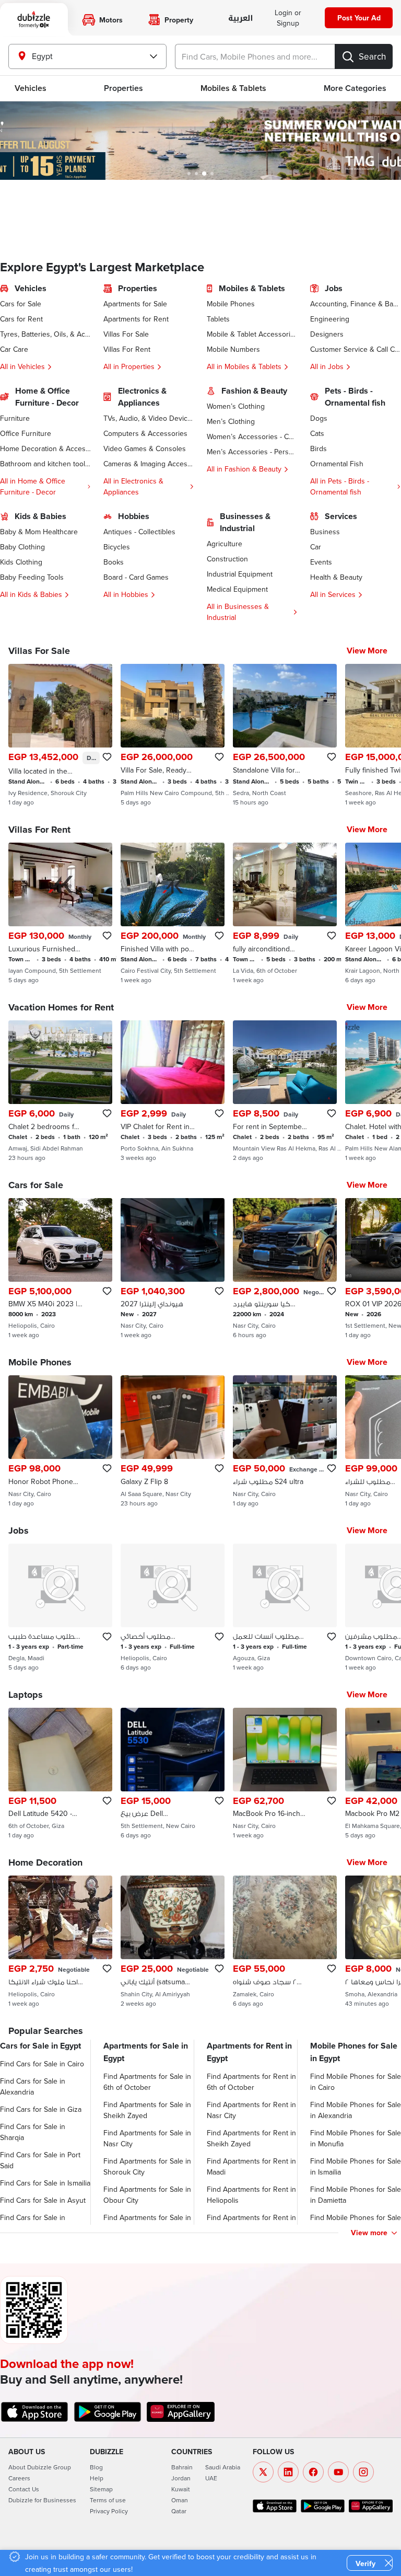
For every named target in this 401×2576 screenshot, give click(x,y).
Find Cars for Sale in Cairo (42, 2064)
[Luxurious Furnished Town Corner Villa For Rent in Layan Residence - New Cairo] (60, 913)
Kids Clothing (21, 562)
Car (316, 547)
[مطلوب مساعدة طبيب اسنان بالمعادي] (60, 1607)
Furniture (15, 418)
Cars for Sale (21, 304)
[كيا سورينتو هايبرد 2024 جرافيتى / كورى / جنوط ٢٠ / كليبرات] (285, 1269)
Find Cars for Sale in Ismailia (45, 2183)
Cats (317, 433)
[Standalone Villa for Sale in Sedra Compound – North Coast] (285, 735)
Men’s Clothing (231, 421)
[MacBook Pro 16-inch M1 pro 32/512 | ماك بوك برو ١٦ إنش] (285, 1774)
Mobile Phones (231, 304)
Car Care (14, 349)
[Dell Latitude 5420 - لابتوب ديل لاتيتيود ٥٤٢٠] (60, 1774)
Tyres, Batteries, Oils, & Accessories (45, 334)
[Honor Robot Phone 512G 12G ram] (60, 1441)
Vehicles (31, 88)
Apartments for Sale (135, 304)
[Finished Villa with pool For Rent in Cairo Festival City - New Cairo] (173, 913)
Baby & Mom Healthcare (39, 532)
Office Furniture (26, 433)
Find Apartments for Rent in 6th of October (251, 2082)
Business (325, 532)
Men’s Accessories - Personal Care (252, 452)
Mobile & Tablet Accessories (252, 334)
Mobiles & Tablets (233, 88)
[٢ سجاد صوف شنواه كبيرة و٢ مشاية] (285, 1941)
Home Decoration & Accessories (45, 448)
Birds (319, 448)
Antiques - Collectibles (139, 532)
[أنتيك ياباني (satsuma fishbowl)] (173, 1941)
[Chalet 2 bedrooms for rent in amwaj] (60, 1091)
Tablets (218, 319)
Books (114, 562)
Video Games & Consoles (145, 448)
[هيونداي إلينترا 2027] (173, 1269)
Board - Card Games (136, 577)
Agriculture (225, 544)
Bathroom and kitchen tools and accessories (45, 464)
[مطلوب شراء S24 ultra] (285, 1441)
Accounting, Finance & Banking (356, 304)
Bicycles (117, 547)
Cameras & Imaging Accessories (149, 464)
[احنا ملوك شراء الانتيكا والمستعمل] (60, 1941)
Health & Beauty (336, 577)
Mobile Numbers (233, 349)
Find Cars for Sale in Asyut (43, 2200)
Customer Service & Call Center (356, 349)
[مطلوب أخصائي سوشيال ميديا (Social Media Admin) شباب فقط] (173, 1607)
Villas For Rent (127, 349)
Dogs (319, 418)
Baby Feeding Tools (32, 577)
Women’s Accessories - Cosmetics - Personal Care (252, 436)
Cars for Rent (21, 319)
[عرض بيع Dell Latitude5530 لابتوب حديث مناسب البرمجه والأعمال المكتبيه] (173, 1774)
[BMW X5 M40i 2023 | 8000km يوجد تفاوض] (60, 1269)
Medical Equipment (237, 589)
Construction (227, 559)
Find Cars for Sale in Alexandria (33, 2086)
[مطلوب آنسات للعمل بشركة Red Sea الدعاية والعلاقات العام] (285, 1607)
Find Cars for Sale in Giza (41, 2109)
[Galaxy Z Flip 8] (173, 1441)
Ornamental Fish (337, 464)
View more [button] (369, 2233)
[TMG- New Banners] (200, 141)
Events (321, 562)
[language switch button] (240, 19)
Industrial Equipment (240, 574)
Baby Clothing (22, 547)
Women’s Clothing (236, 406)
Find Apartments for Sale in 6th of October (147, 2082)
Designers (327, 334)
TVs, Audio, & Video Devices (149, 418)
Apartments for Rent (136, 319)
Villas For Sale (126, 334)
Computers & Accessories (145, 433)
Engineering (330, 319)
